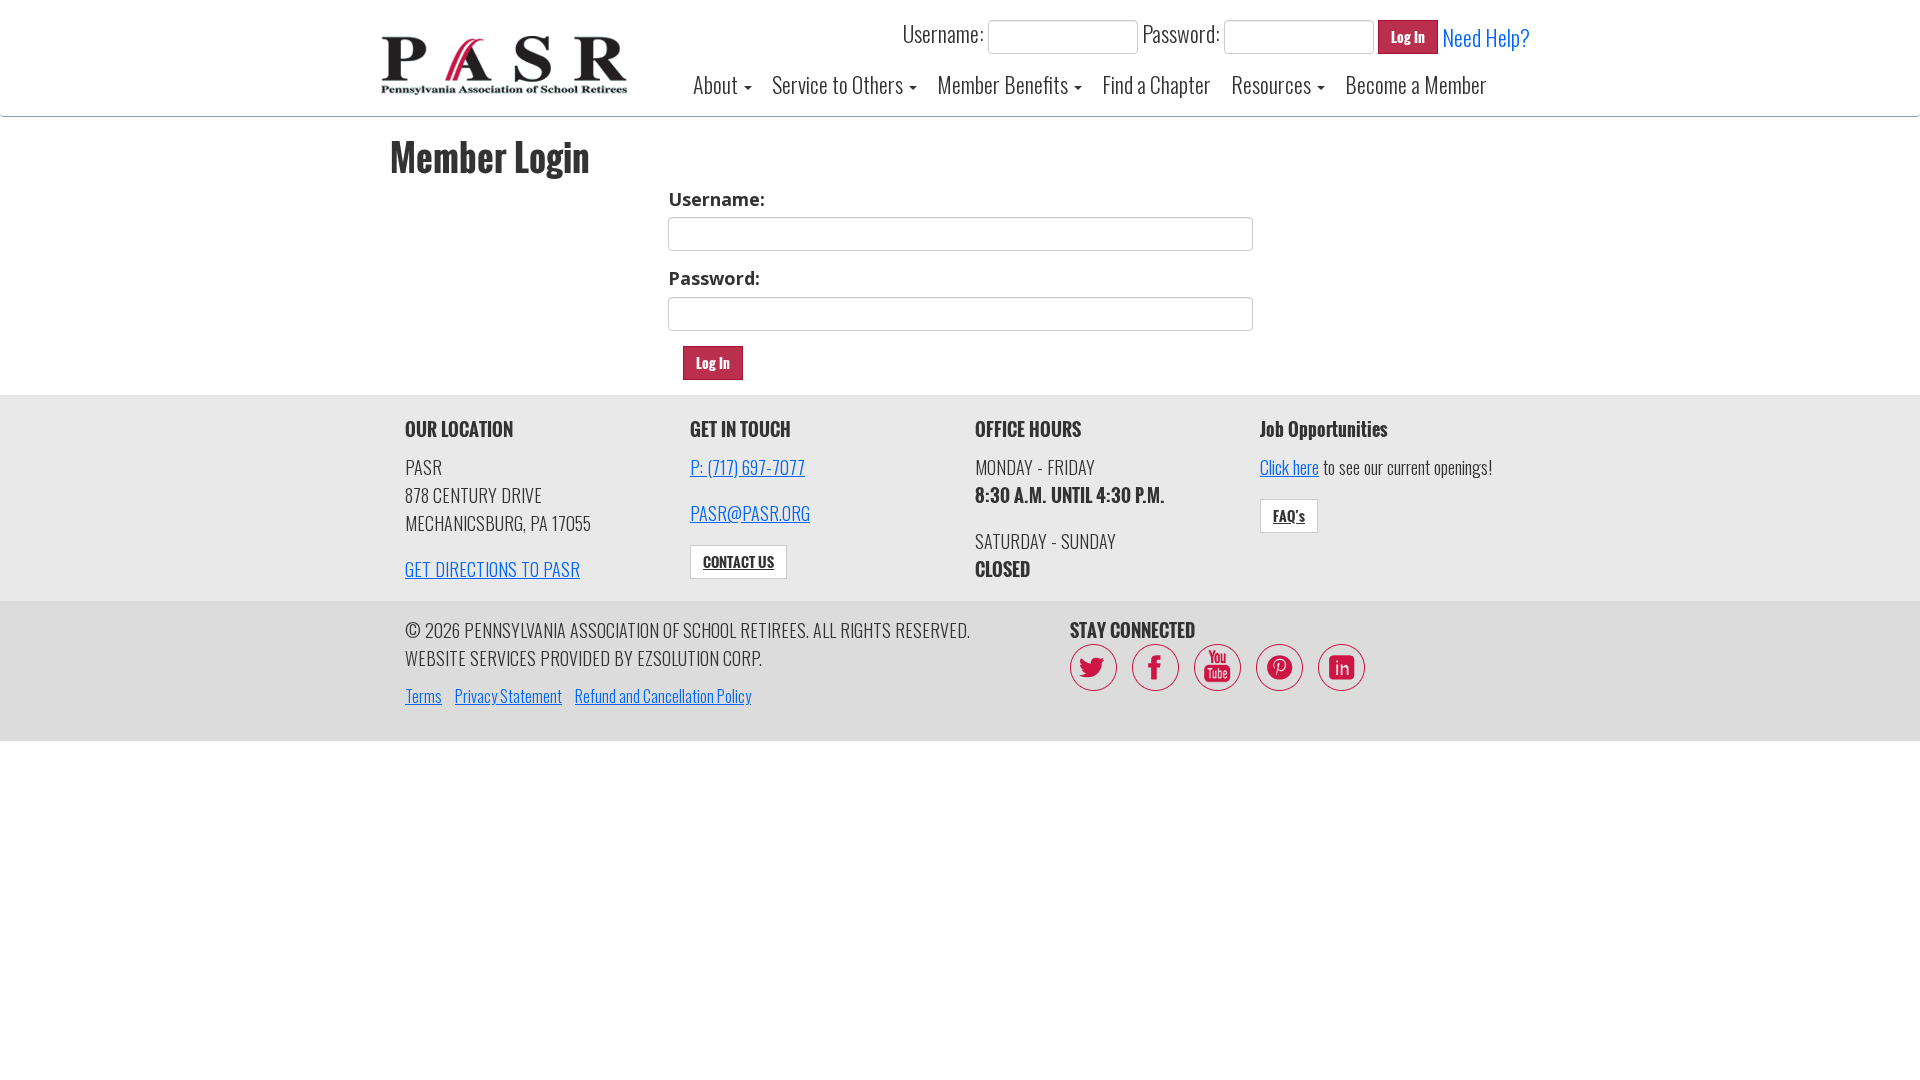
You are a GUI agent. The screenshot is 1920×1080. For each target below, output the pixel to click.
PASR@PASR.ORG (750, 513)
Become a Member (1416, 84)
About (717, 84)
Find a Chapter (1156, 84)
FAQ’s (1289, 515)
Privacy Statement (508, 696)
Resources (1273, 84)
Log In (1408, 36)
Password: (1181, 33)
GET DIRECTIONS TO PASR (492, 569)
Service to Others (839, 84)
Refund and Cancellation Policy (663, 696)
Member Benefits (1004, 84)
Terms (423, 696)
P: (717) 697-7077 (747, 467)
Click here (1289, 467)
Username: (943, 33)
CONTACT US (738, 561)
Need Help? (1486, 37)
